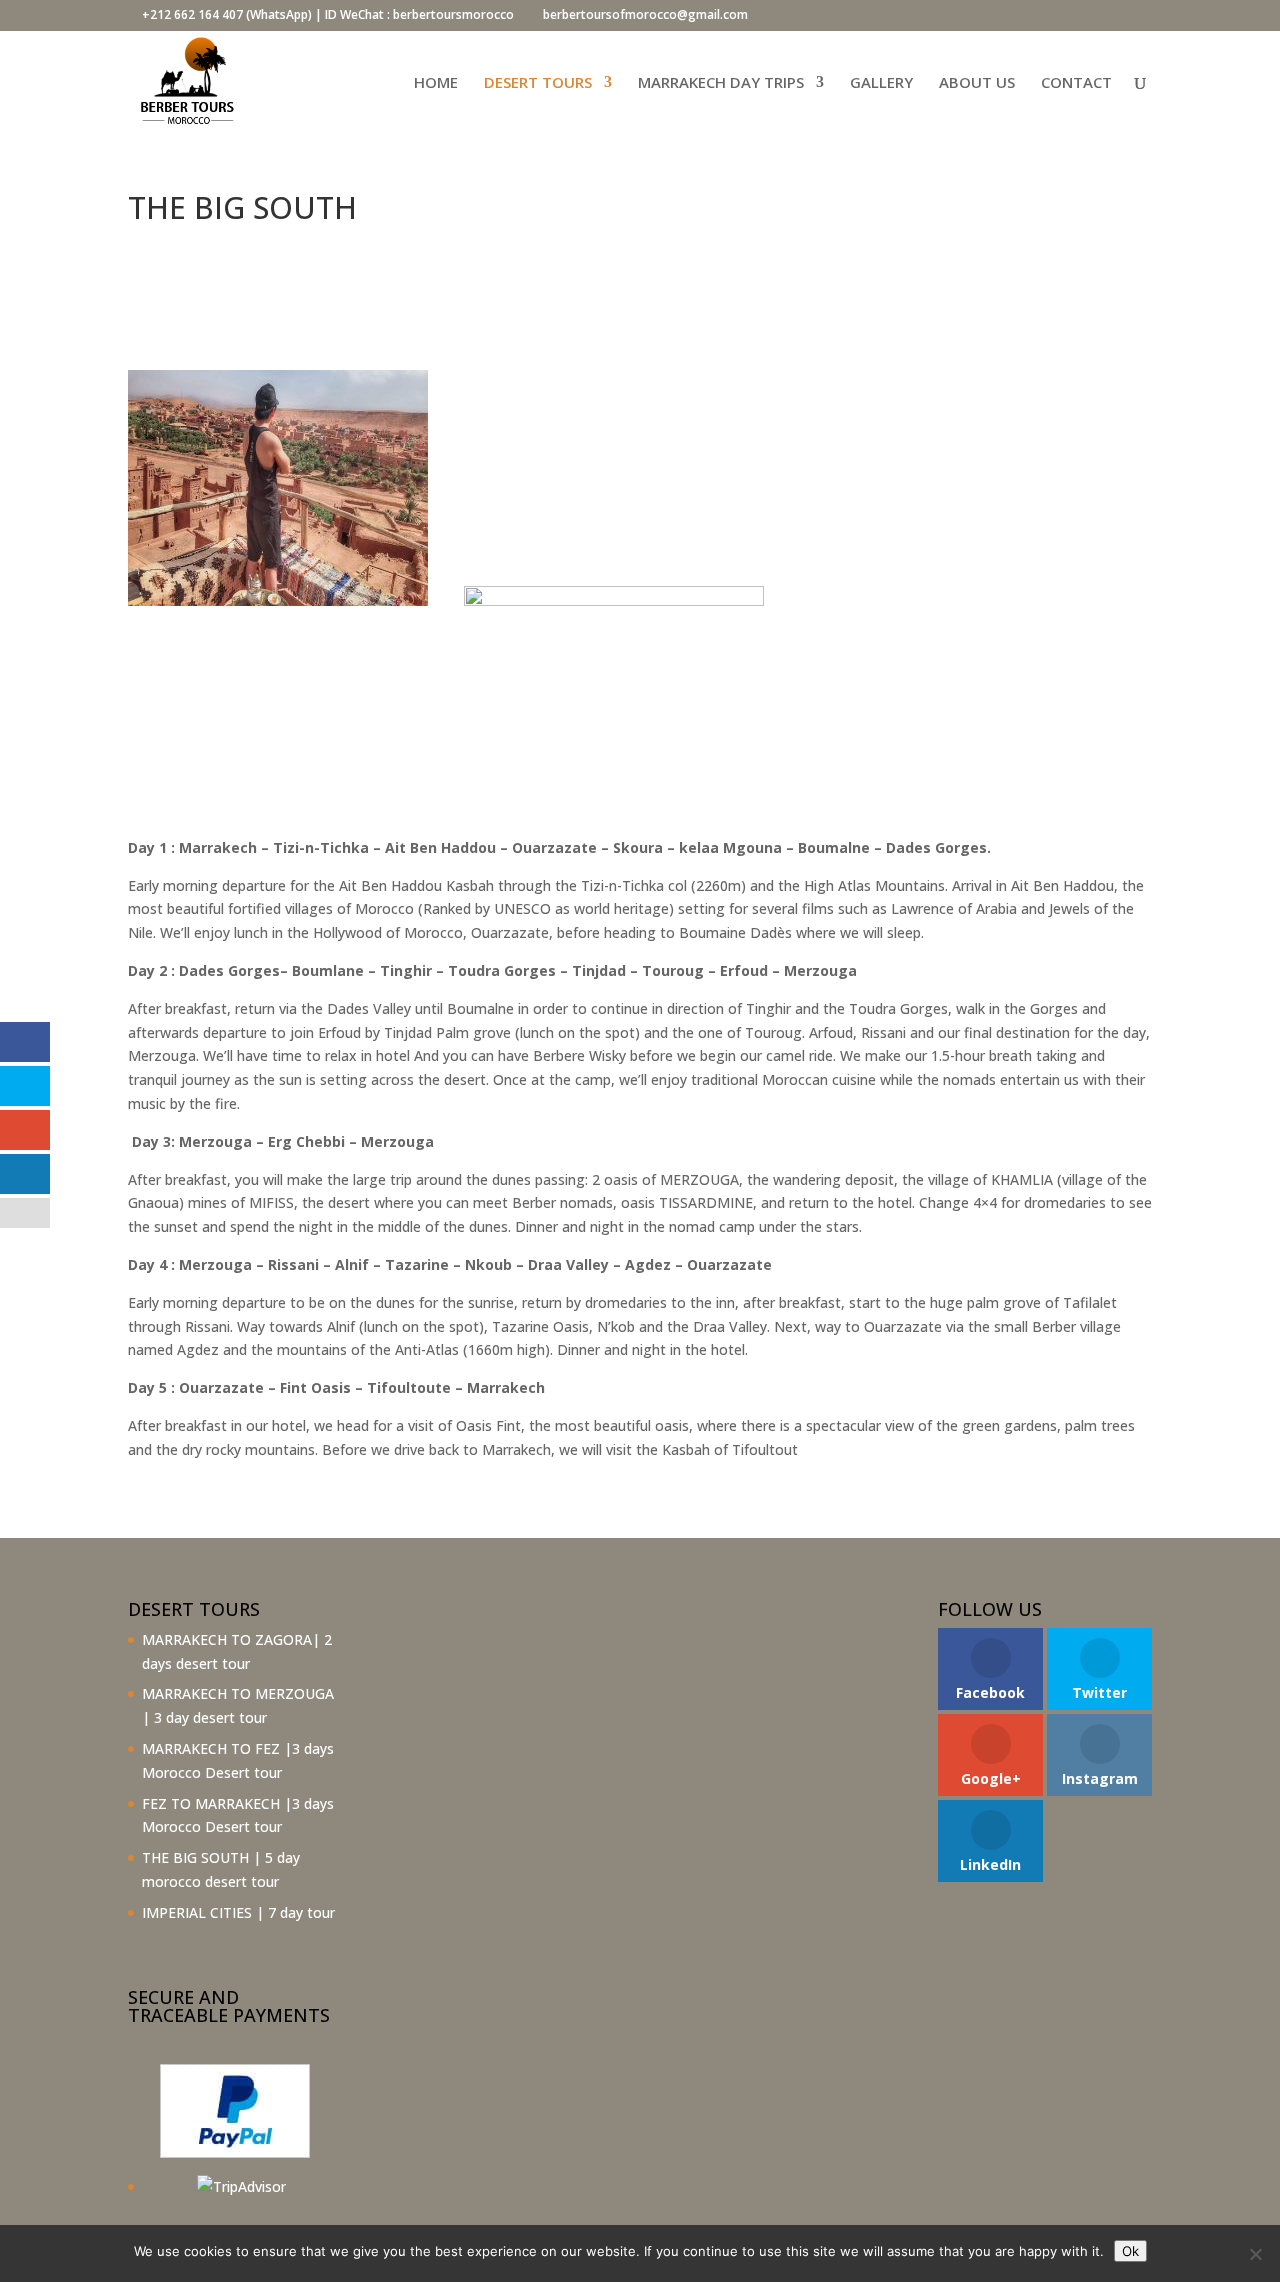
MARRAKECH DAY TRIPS (721, 83)
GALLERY (881, 83)
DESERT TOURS (538, 83)
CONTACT (1076, 83)
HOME (436, 83)
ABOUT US (977, 83)
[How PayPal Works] (235, 2152)
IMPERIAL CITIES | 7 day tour (238, 1912)
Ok (1130, 2251)
